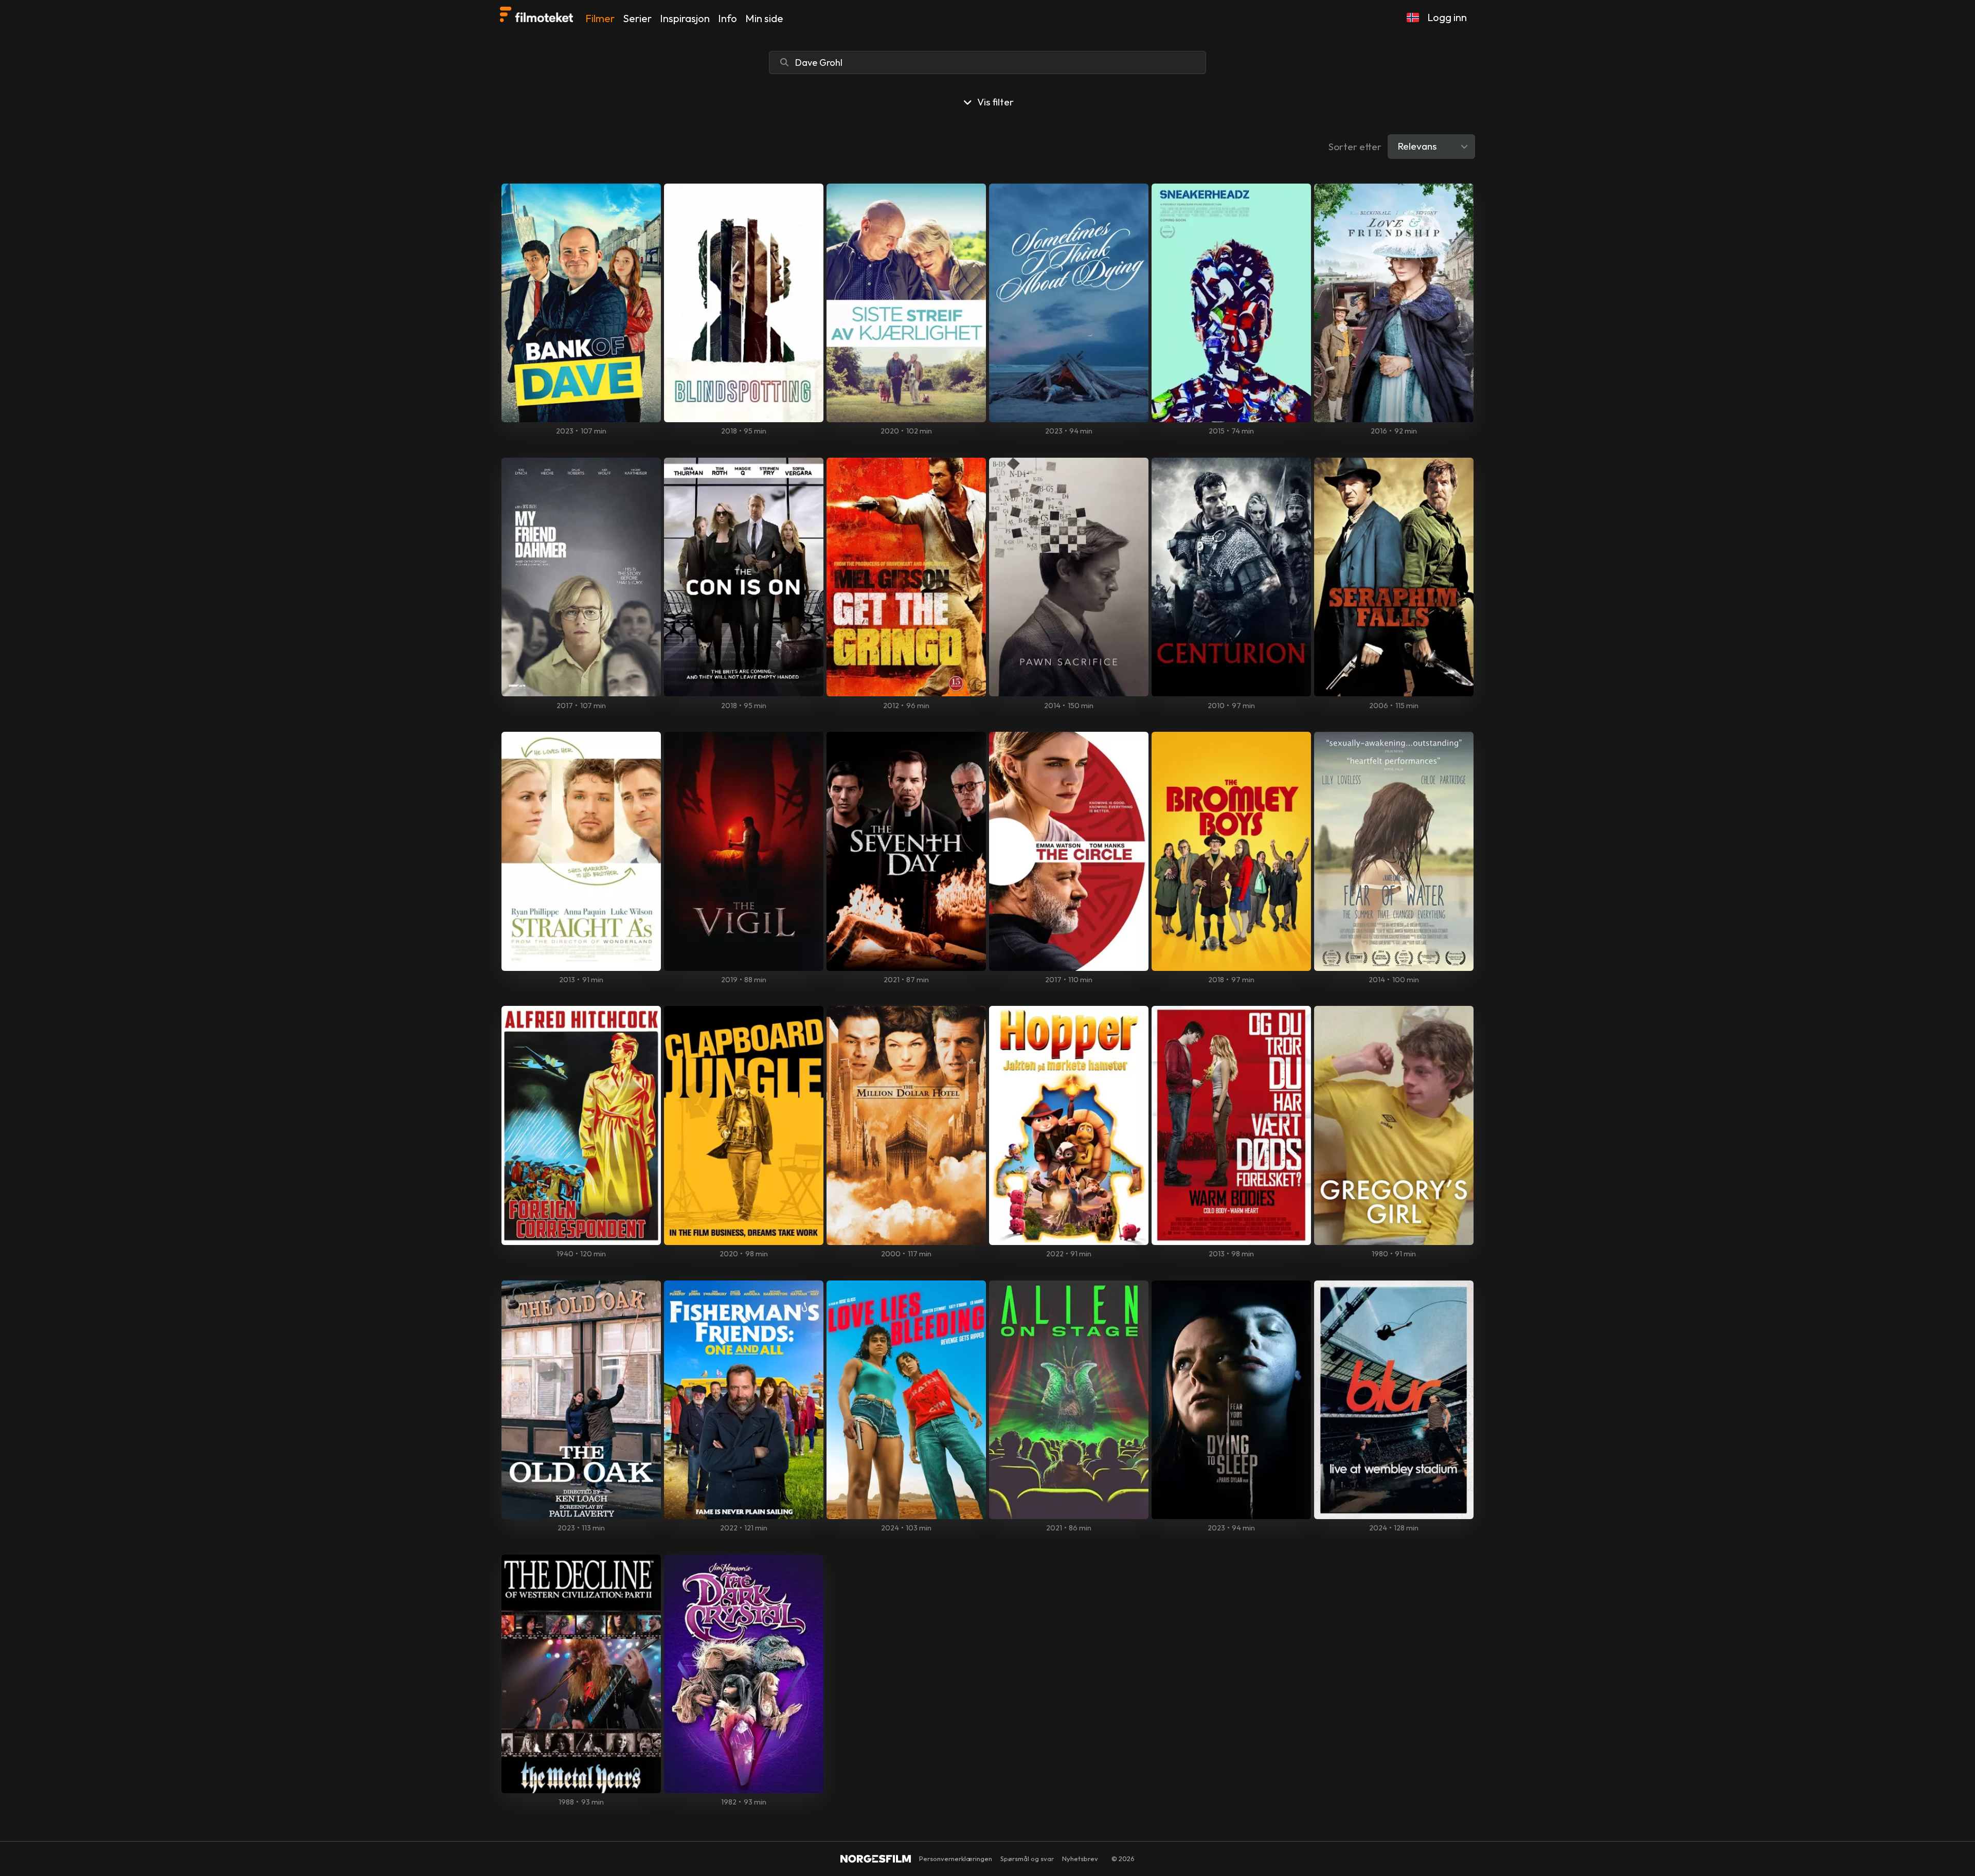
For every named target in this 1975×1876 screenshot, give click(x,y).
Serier (637, 18)
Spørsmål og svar (1027, 1859)
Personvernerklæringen (956, 1859)
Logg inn (1447, 17)
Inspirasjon (685, 18)
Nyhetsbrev (1080, 1859)
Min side (764, 18)
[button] (1413, 17)
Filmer (600, 18)
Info (728, 18)
